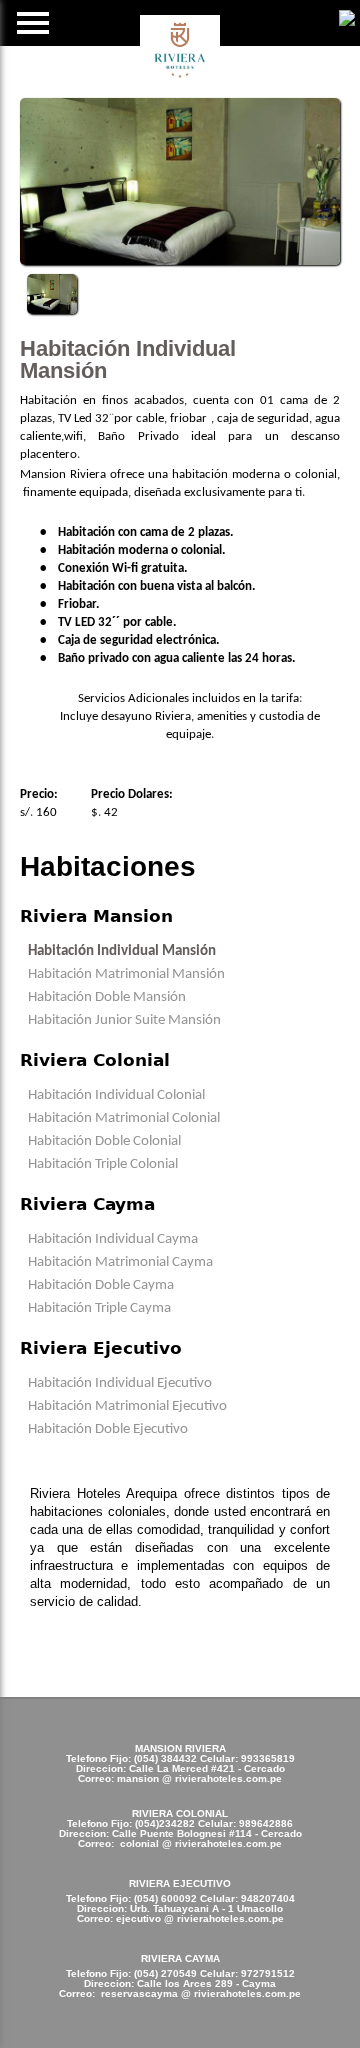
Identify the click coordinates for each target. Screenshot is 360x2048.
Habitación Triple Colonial (103, 1164)
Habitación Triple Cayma (99, 1308)
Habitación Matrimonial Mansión (126, 974)
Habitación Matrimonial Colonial (124, 1118)
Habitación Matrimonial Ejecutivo (127, 1406)
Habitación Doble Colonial (104, 1141)
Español (347, 17)
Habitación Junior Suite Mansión (124, 1020)
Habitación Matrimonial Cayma (120, 1262)
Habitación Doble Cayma (101, 1285)
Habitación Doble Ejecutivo (108, 1429)
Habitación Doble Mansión (107, 997)
